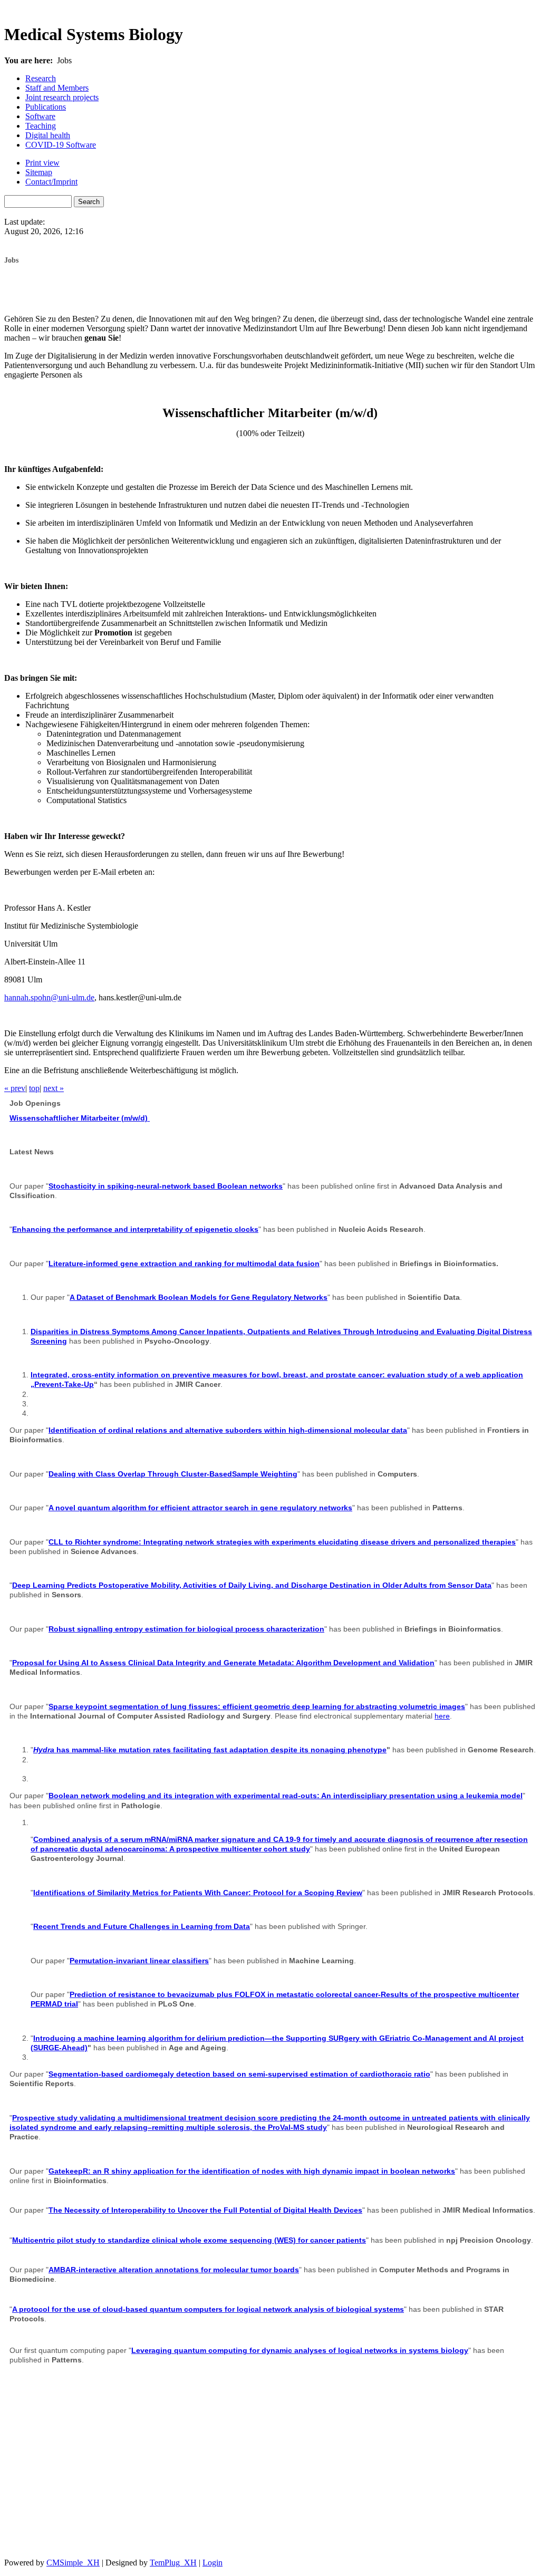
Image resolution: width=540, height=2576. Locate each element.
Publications (46, 107)
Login (213, 2563)
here (442, 1716)
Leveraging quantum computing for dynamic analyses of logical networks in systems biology (300, 2350)
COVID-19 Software (61, 145)
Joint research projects (62, 97)
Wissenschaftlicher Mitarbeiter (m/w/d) (80, 1118)
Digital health (48, 135)
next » (54, 1088)
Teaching (41, 126)
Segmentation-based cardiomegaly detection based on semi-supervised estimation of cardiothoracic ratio (239, 2074)
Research (41, 78)
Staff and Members (57, 88)
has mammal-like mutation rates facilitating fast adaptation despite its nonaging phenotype (210, 1750)
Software (40, 116)
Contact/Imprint (51, 182)
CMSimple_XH (73, 2563)
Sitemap (39, 172)
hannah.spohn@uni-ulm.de (49, 997)
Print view (42, 163)
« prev (15, 1088)
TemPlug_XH (173, 2563)
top (34, 1088)
